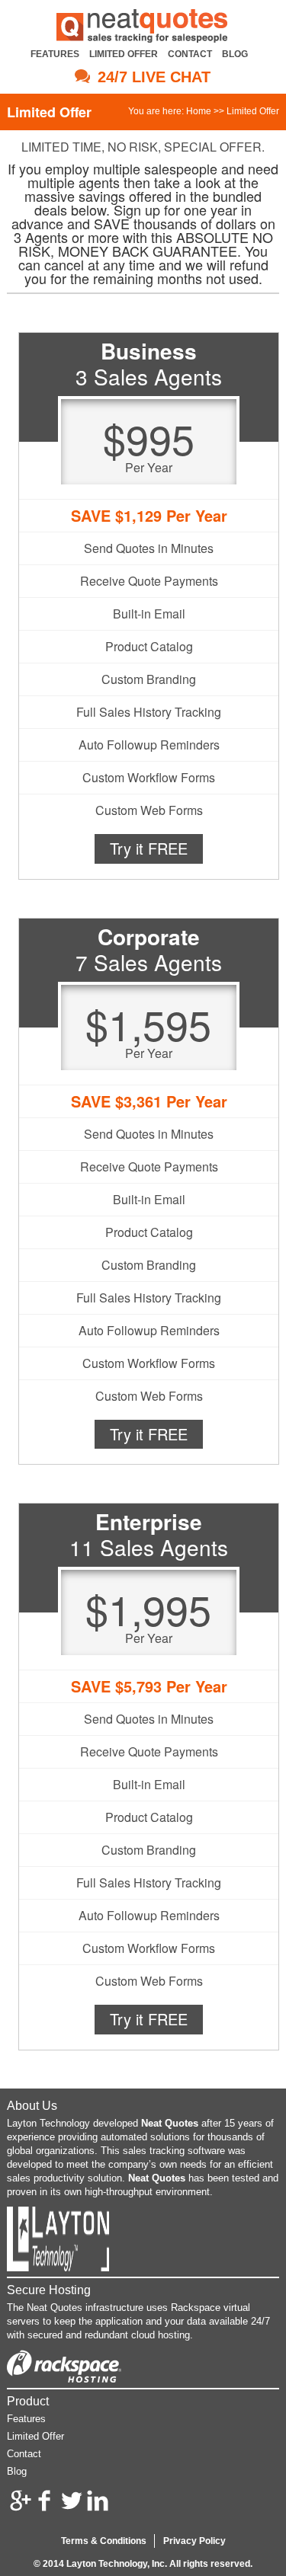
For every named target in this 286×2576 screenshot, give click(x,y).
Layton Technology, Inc (116, 2564)
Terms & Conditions (104, 2541)
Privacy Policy (194, 2541)
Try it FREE (149, 848)
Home (199, 111)
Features (55, 54)
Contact (190, 54)
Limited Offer (124, 54)
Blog (235, 54)
